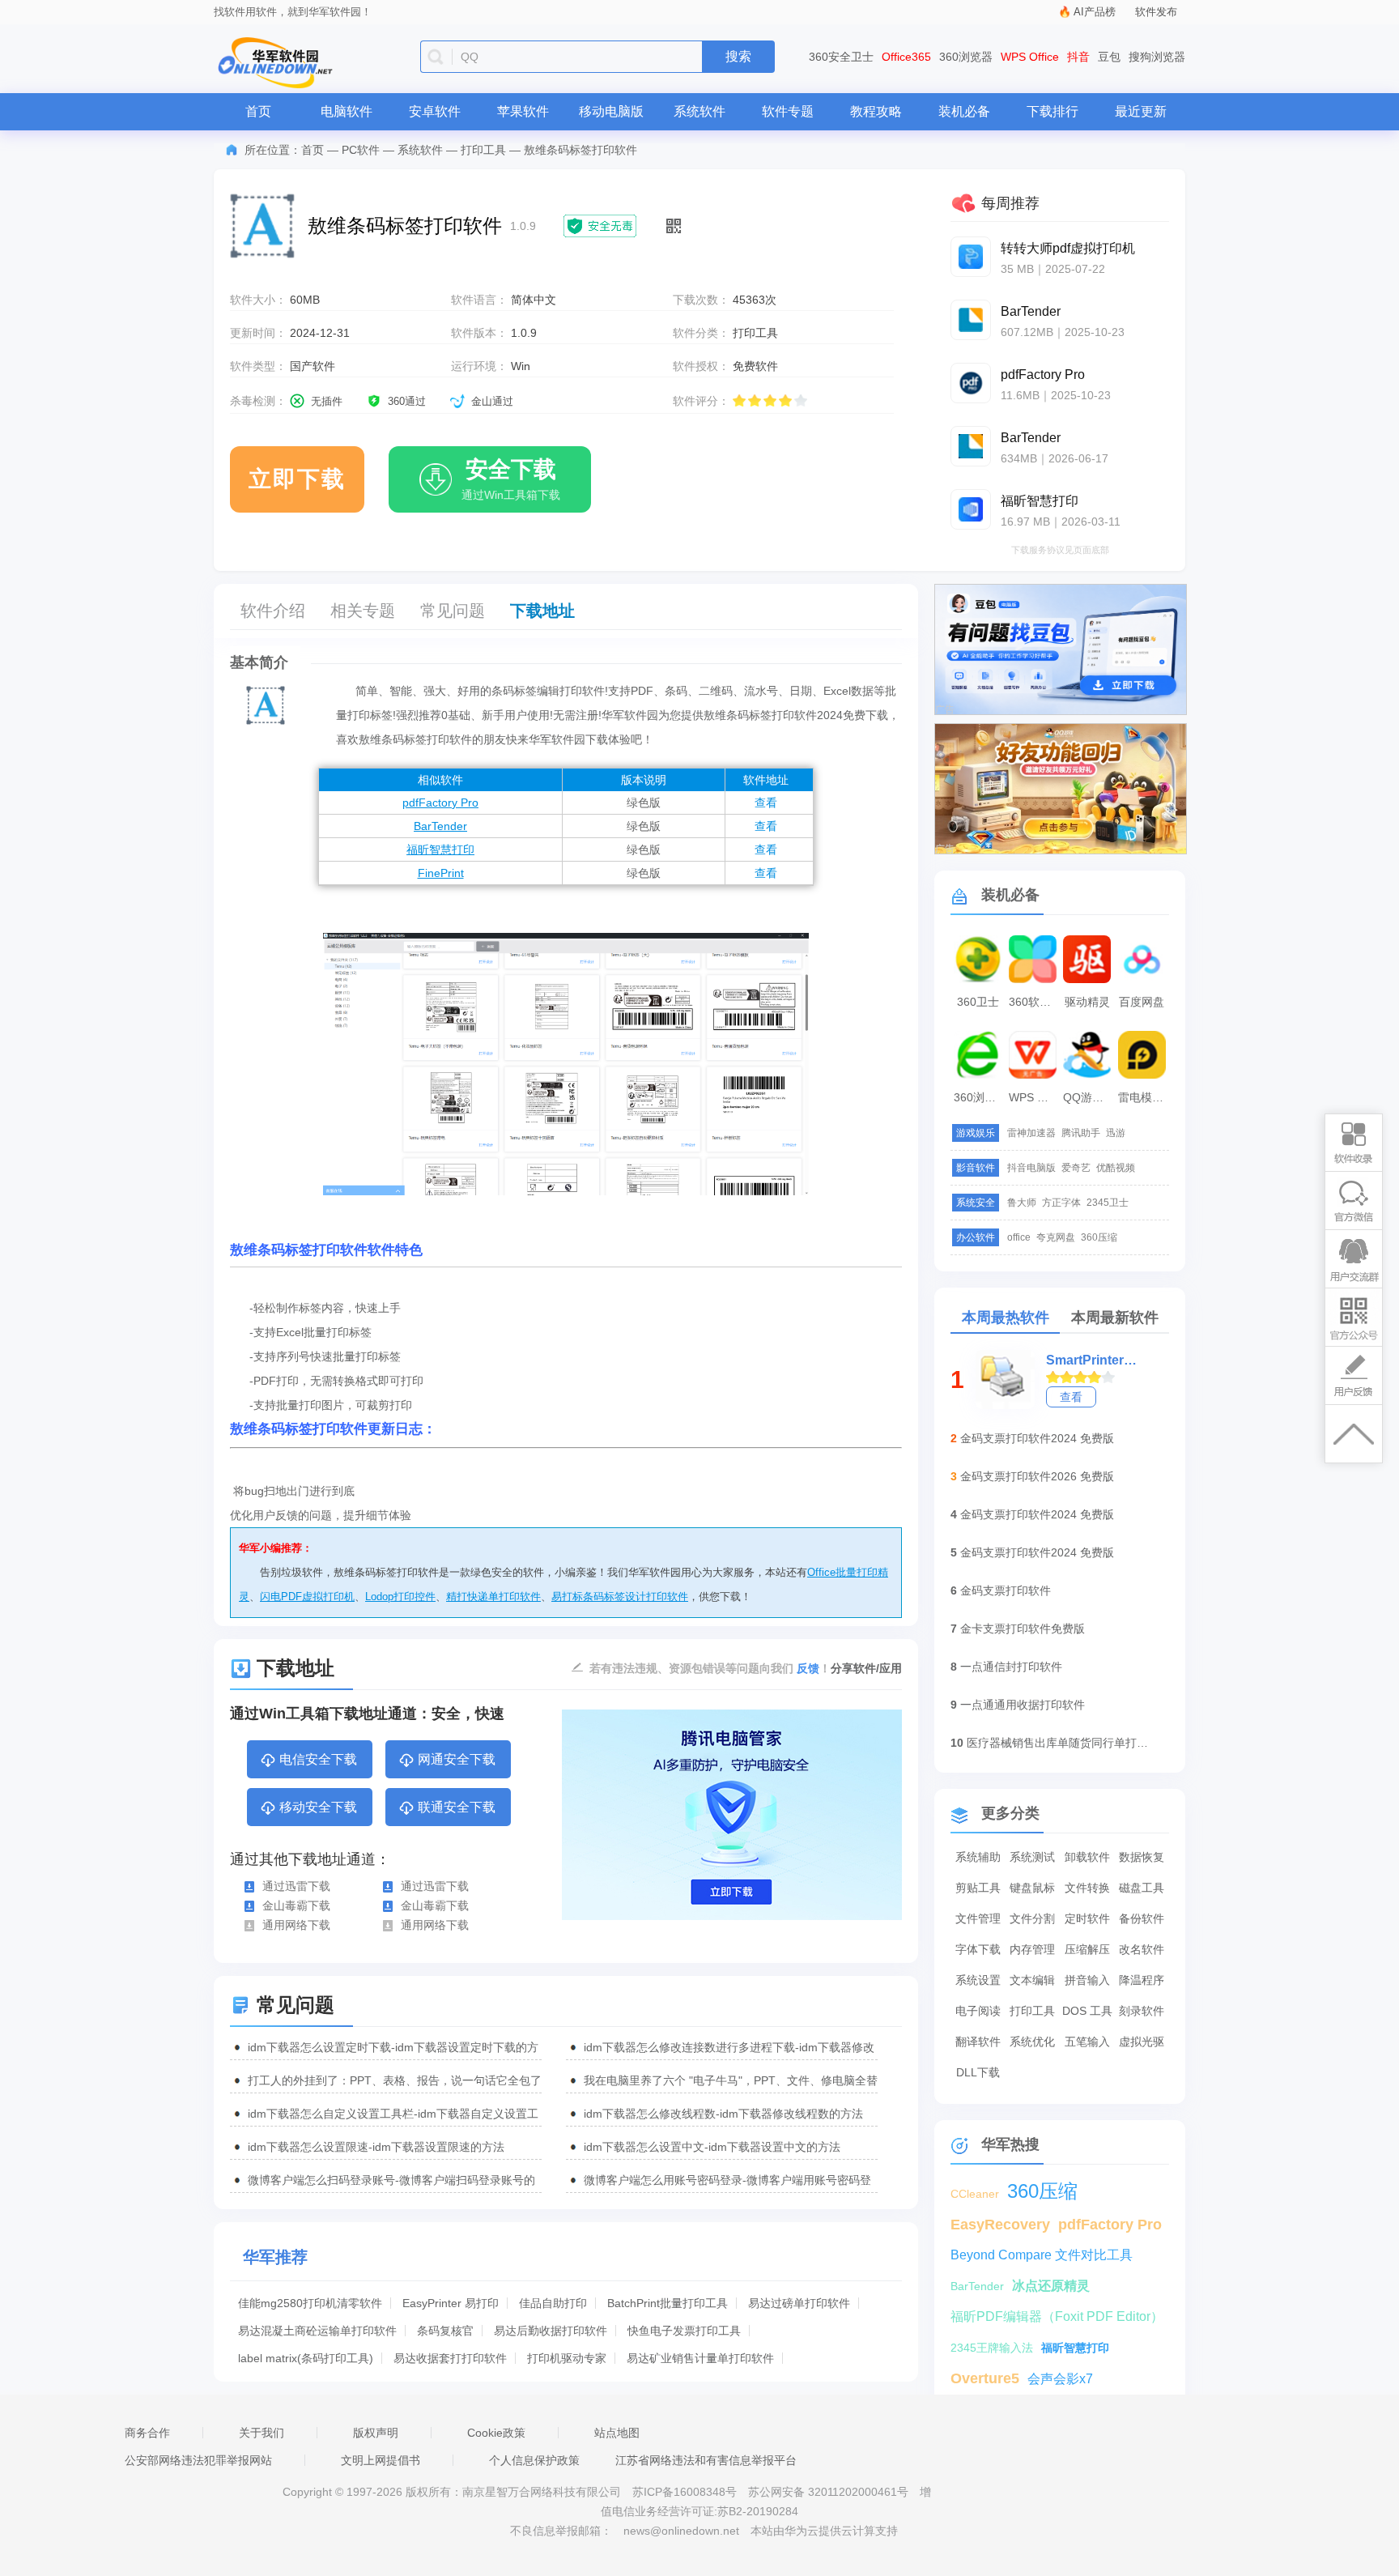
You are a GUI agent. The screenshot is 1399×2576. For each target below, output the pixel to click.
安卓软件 (435, 111)
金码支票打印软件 (1006, 1590)
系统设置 (978, 1980)
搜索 (738, 56)
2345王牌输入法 (992, 2348)
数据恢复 (1142, 1857)
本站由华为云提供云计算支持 (824, 2531)
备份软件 (1142, 1918)
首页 (258, 111)
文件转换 (1087, 1888)
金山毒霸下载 (296, 1905)
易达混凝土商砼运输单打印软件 (317, 2331)
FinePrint (441, 873)
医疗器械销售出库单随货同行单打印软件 (1060, 1743)
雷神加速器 (1031, 1133)
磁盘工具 (1142, 1888)
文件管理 (978, 1918)
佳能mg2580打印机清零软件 (310, 2303)
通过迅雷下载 (296, 1886)
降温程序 (1142, 1980)
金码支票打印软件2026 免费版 (1037, 1476)
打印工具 (483, 150)
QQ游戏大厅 (1089, 1097)
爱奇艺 (1076, 1168)
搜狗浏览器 (1157, 57)
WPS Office (1030, 57)
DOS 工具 (1087, 2011)
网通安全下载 (457, 1759)
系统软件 (699, 111)
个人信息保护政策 (534, 2460)
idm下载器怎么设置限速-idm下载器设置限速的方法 (376, 2147)
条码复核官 (445, 2331)
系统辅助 (978, 1857)
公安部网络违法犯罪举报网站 (198, 2460)
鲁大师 (1022, 1203)
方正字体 (1061, 1203)
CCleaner (975, 2194)
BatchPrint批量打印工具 (668, 2303)
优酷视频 (1116, 1168)
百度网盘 (1142, 1002)
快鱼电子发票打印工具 (684, 2331)
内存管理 (1032, 1949)
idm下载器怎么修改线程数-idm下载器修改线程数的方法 (723, 2114)
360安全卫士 (841, 57)
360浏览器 (966, 57)
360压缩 (1099, 1237)
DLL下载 (978, 2072)
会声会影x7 (1060, 2379)
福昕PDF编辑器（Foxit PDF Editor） (1057, 2316)
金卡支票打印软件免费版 (1023, 1629)
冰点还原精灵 (1051, 2286)
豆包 (1109, 57)
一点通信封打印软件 (1011, 1667)
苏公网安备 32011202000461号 (830, 2492)
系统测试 (1032, 1857)
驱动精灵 (1087, 1002)
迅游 (1116, 1133)
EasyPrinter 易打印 (451, 2303)
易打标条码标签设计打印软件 (620, 1597)
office (1019, 1237)
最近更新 (1141, 111)
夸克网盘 (1056, 1237)
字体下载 (978, 1949)
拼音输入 (1087, 1980)
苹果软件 (523, 111)
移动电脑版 (611, 111)
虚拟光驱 (1142, 2042)
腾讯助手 (1081, 1133)
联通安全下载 (457, 1807)
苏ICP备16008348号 (685, 2492)
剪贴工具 (978, 1888)
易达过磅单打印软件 (799, 2303)
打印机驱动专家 (567, 2358)
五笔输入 (1087, 2042)
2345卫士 (1108, 1203)
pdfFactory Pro (440, 803)
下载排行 (1052, 111)
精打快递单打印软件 (493, 1597)
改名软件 (1142, 1949)
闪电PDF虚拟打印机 (307, 1597)
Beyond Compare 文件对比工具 (1042, 2255)
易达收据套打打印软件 (450, 2358)
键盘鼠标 (1032, 1888)
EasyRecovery (1000, 2225)
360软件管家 (1035, 1002)
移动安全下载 (318, 1807)
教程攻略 (876, 111)
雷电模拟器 (1144, 1097)
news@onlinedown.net (681, 2531)
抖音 (1078, 57)
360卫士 (978, 1002)
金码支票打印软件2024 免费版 (1037, 1438)
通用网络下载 (296, 1925)
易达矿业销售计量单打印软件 (700, 2358)
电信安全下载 (318, 1759)
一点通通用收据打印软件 (1023, 1705)
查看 (766, 803)
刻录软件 (1142, 2011)
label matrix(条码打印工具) (306, 2358)
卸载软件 (1087, 1857)
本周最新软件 (1115, 1318)
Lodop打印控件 (400, 1597)
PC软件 (361, 150)
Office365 (906, 57)
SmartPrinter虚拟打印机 (1096, 1360)
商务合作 (147, 2433)
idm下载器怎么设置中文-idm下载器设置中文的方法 (712, 2147)
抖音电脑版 (1031, 1168)
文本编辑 (1032, 1980)
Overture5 (985, 2378)
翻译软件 (978, 2042)
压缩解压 (1087, 1949)
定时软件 (1087, 1918)
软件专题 (788, 111)
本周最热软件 (1006, 1318)
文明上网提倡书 (381, 2460)
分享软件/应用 (866, 1668)
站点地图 (617, 2433)
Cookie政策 (496, 2433)
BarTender (440, 826)
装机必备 (964, 111)
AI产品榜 (1095, 12)
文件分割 (1032, 1918)
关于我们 (262, 2433)
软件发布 (1156, 12)
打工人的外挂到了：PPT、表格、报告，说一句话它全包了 (395, 2080)
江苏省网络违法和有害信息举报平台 (706, 2460)
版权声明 (376, 2433)
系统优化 (1032, 2042)
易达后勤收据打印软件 (551, 2331)
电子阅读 (978, 2011)
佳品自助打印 (553, 2303)
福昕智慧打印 (440, 849)
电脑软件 (347, 111)
